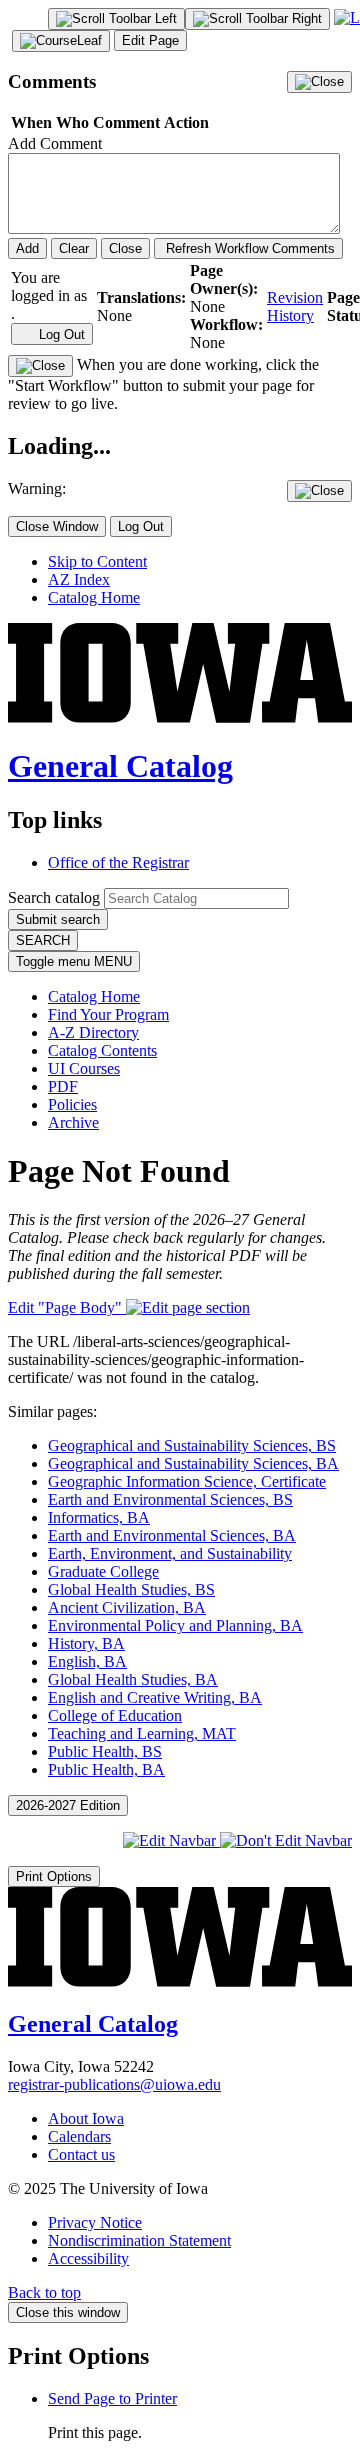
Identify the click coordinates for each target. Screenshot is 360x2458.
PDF (63, 1086)
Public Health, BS (105, 1751)
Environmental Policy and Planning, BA (175, 1625)
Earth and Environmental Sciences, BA (172, 1535)
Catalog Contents (102, 1050)
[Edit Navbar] (171, 1840)
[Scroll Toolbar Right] (257, 19)
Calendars (79, 2136)
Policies (72, 1104)
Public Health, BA (106, 1769)
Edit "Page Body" (67, 1307)
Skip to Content (97, 561)
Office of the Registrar (118, 862)
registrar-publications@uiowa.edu (114, 2084)
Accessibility (88, 2258)
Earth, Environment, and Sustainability (170, 1553)
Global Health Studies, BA (133, 1679)
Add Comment (55, 143)
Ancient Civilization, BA (127, 1607)
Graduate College (103, 1571)
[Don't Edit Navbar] (286, 1840)
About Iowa (86, 2118)
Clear (74, 248)
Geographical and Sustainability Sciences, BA (193, 1463)
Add (27, 248)
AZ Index (79, 579)
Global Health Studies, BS (131, 1589)
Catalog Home (94, 597)
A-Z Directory (93, 1032)
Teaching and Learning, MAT (142, 1733)
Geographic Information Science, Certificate (187, 1481)
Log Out (60, 334)
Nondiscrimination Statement (139, 2240)
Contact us (81, 2154)
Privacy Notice (95, 2222)
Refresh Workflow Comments (248, 248)
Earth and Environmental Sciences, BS (170, 1499)
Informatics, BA (99, 1517)
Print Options (54, 1876)
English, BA (87, 1661)
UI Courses (84, 1068)
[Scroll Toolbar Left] (116, 19)
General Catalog (120, 766)
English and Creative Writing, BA (155, 1697)
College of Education (115, 1715)
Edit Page (150, 40)
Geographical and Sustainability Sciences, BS (192, 1445)
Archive (73, 1122)
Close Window (57, 526)
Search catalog (54, 897)
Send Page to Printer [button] (112, 2398)
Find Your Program (108, 1014)
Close (125, 248)
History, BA (86, 1643)
